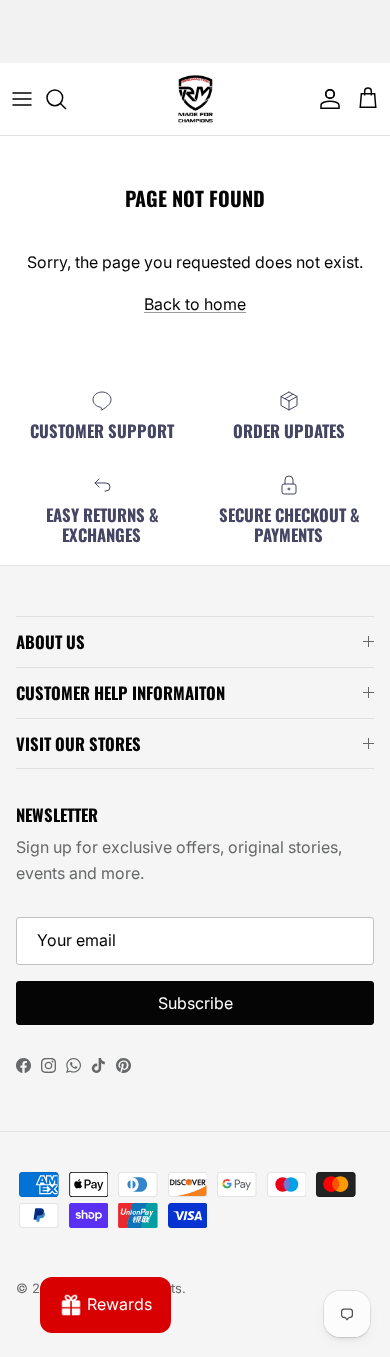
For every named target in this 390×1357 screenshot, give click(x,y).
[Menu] (22, 99)
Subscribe (195, 1003)
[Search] (66, 99)
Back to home (195, 304)
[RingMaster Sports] (195, 99)
